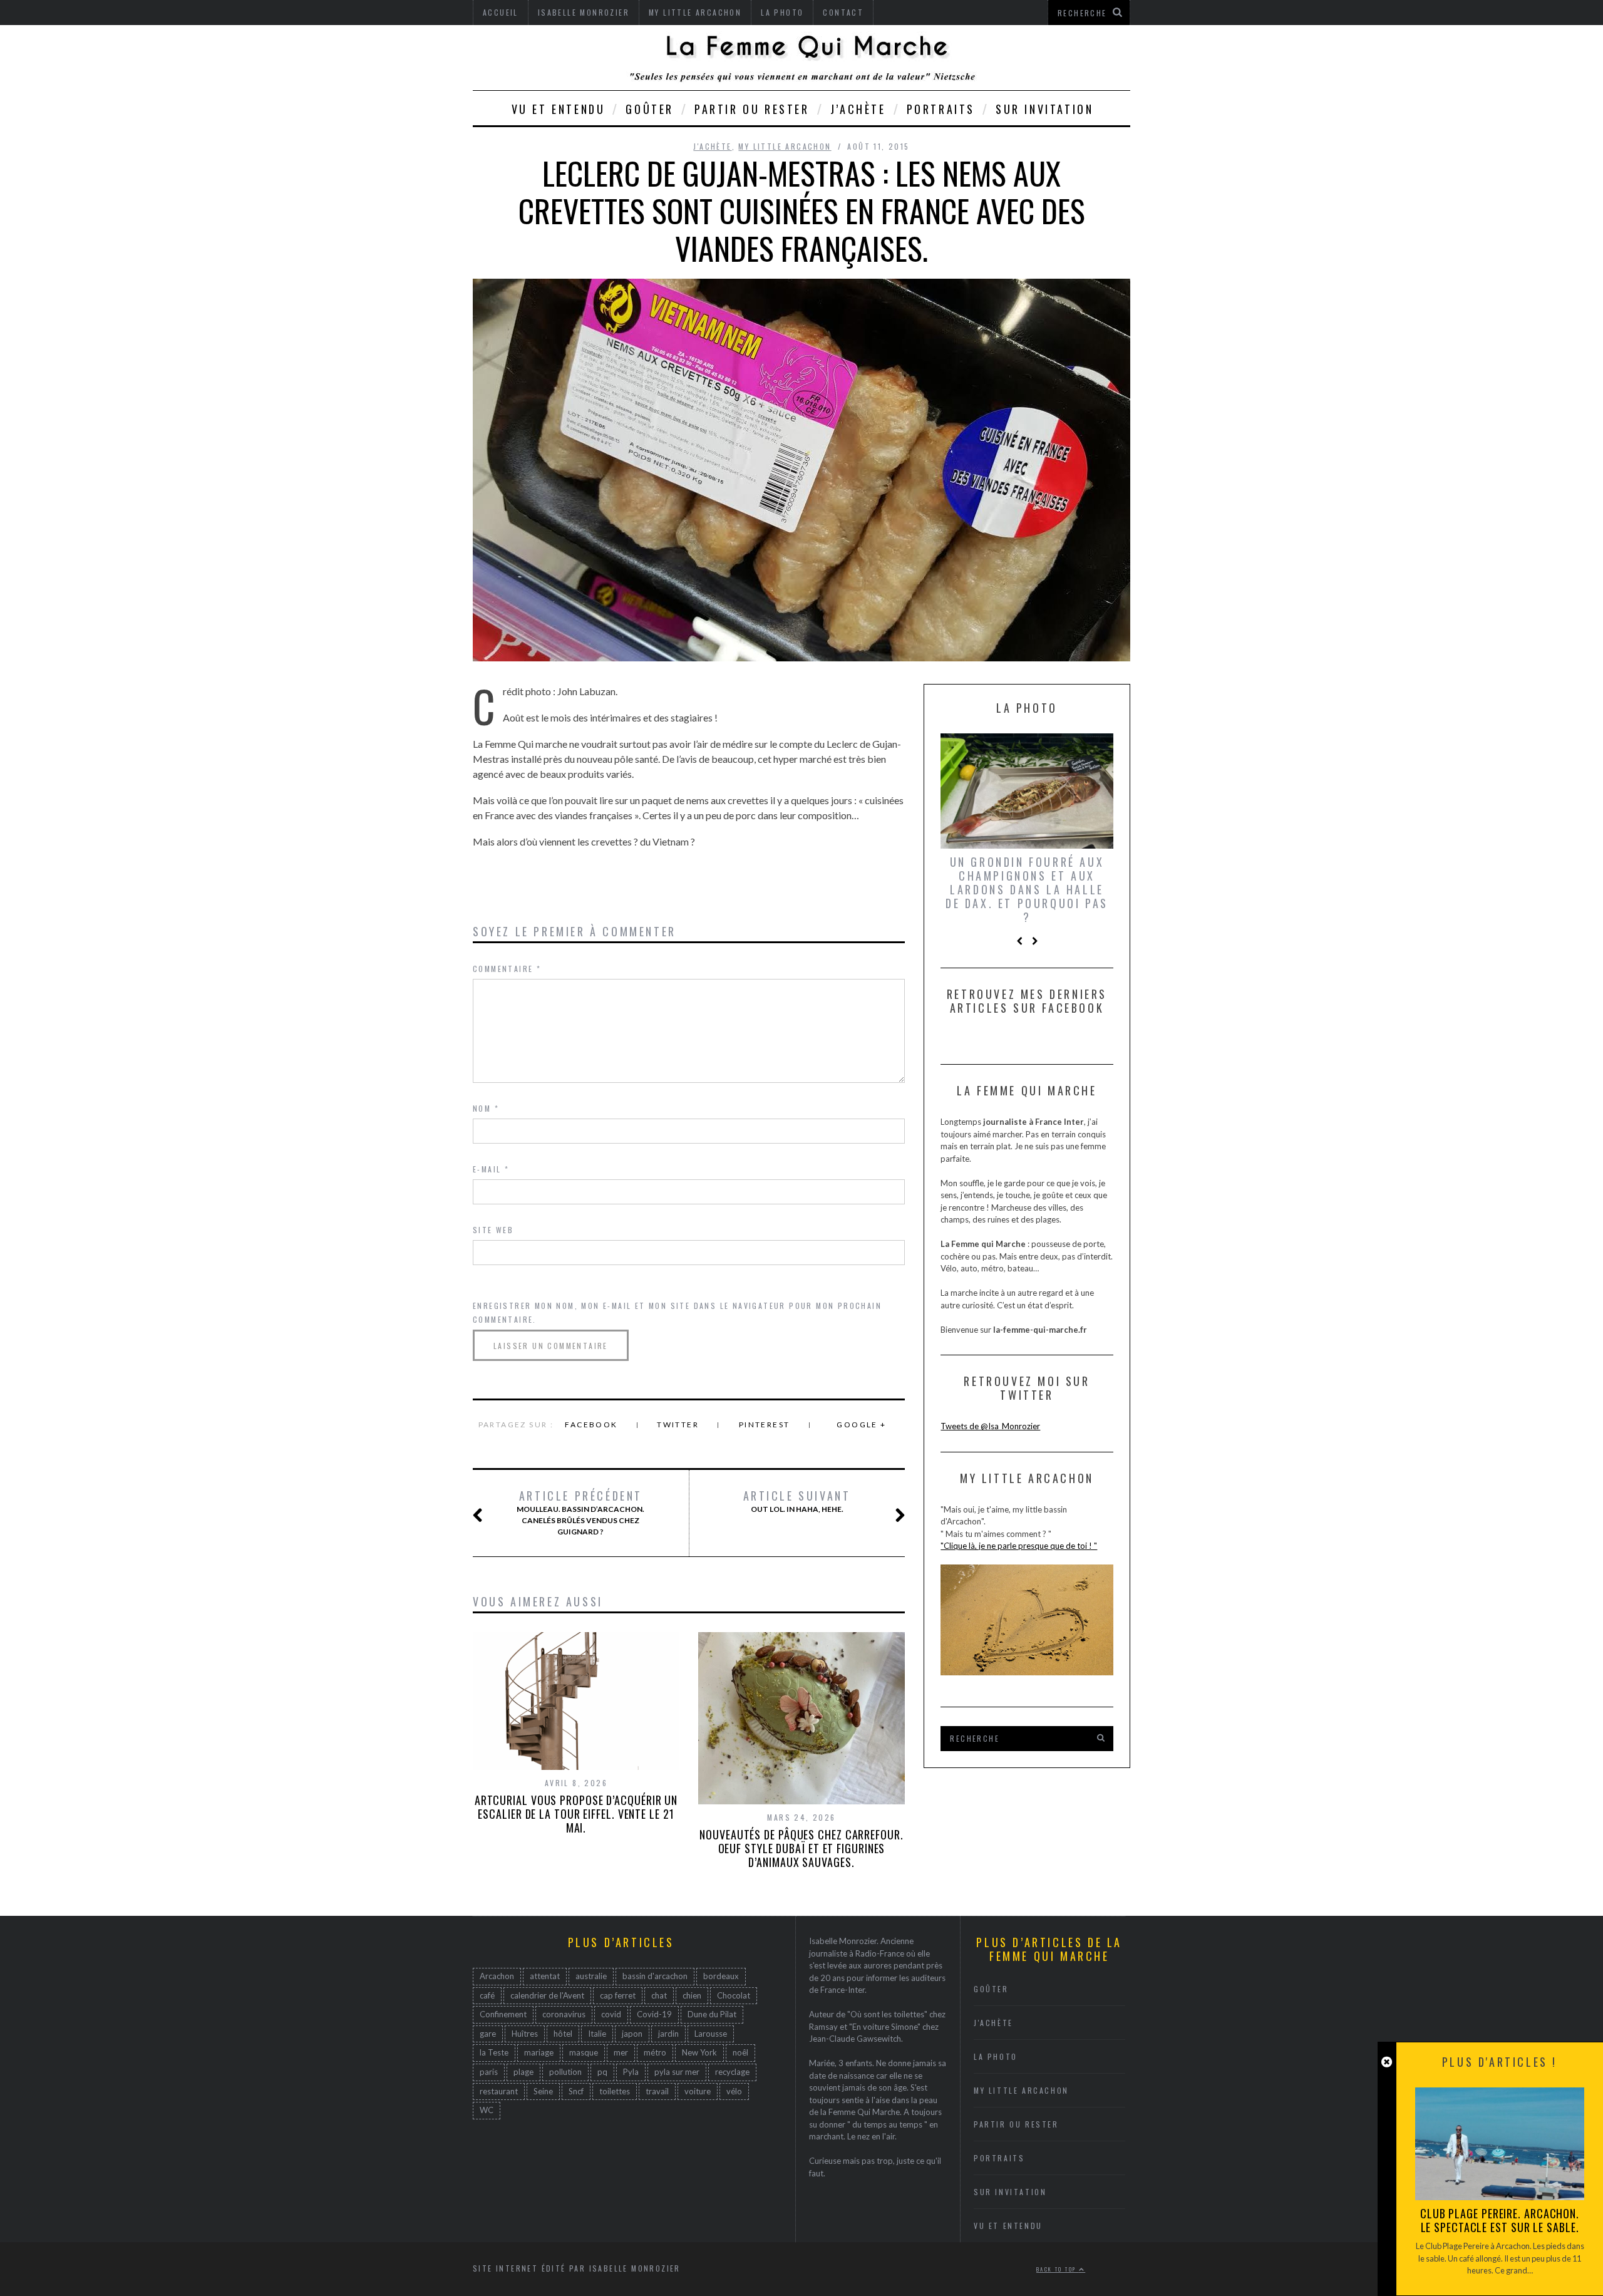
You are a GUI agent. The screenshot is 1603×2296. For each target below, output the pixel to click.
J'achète (712, 146)
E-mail (491, 1169)
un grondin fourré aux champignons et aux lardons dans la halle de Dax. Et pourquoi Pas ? (1027, 889)
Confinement (503, 2014)
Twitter (678, 1425)
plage (523, 2072)
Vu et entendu (559, 109)
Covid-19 (654, 2014)
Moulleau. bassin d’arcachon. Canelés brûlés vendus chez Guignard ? (580, 1513)
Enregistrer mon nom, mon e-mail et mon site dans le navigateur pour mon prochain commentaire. (677, 1312)
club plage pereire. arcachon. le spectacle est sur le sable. (1500, 2220)
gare (488, 2034)
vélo (734, 2091)
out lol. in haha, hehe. (797, 1501)
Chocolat (734, 1995)
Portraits (941, 109)
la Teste (494, 2052)
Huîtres (525, 2034)
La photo (996, 2056)
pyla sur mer (677, 2072)
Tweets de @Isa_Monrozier (990, 1426)
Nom (486, 1108)
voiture (698, 2091)
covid (611, 2014)
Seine (543, 2091)
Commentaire (507, 969)
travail (657, 2091)
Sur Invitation (1044, 109)
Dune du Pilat (712, 2014)
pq (602, 2072)
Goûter (650, 109)
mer (621, 2052)
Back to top (1058, 2269)
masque (584, 2052)
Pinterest (765, 1425)
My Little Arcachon (785, 146)
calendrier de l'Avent (547, 1995)
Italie (597, 2034)
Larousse (711, 2034)
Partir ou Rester (752, 109)
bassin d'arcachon (655, 1976)
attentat (545, 1976)
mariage (539, 2052)
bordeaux (721, 1976)
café (487, 1995)
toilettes (615, 2091)
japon (632, 2034)
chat (659, 1995)
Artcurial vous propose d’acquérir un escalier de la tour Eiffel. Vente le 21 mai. (576, 1814)
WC (487, 2110)
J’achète (858, 109)
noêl (740, 2052)
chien (692, 1995)
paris (489, 2072)
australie (591, 1976)
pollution (565, 2072)
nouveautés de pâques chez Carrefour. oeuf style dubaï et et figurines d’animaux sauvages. (801, 1848)
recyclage (732, 2072)
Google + (861, 1425)
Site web (493, 1230)
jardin (668, 2034)
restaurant (499, 2091)
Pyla (631, 2072)
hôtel (563, 2034)
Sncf (576, 2091)
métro (655, 2052)
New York (699, 2052)
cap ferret (618, 1995)
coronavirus (564, 2014)
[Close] (1387, 2062)
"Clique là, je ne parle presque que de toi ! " (1019, 1546)
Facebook (591, 1425)
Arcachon (497, 1976)
